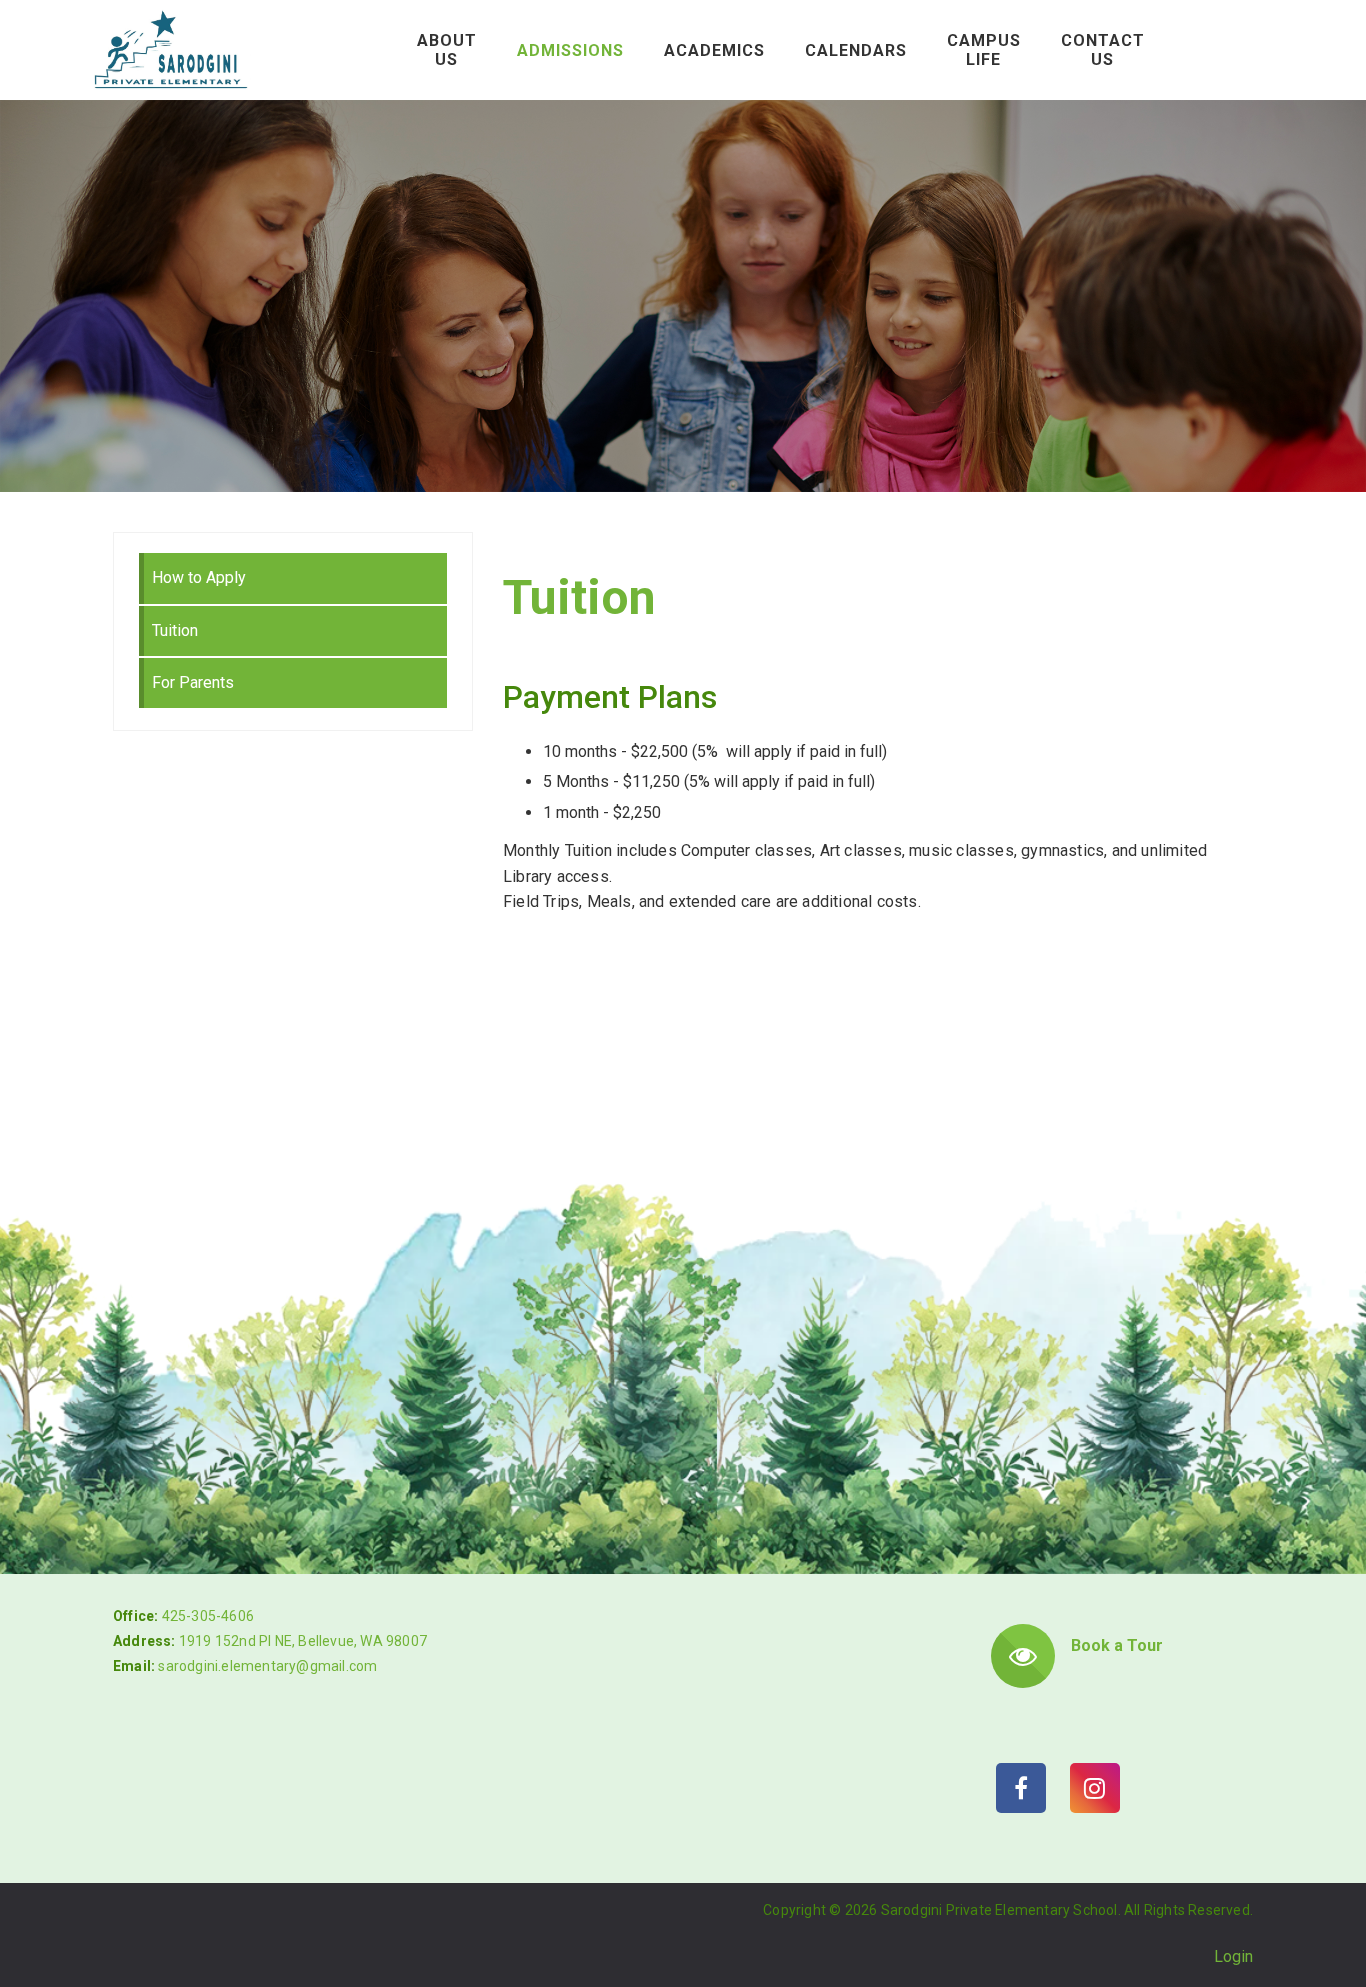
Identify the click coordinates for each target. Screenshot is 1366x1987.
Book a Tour (1117, 1645)
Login (1233, 1956)
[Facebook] (1021, 1788)
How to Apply (199, 577)
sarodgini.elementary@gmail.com (267, 1666)
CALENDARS (856, 50)
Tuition (175, 630)
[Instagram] (1095, 1788)
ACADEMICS (714, 50)
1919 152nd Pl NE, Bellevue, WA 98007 (303, 1641)
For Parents (193, 682)
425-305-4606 (208, 1616)
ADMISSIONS (570, 50)
